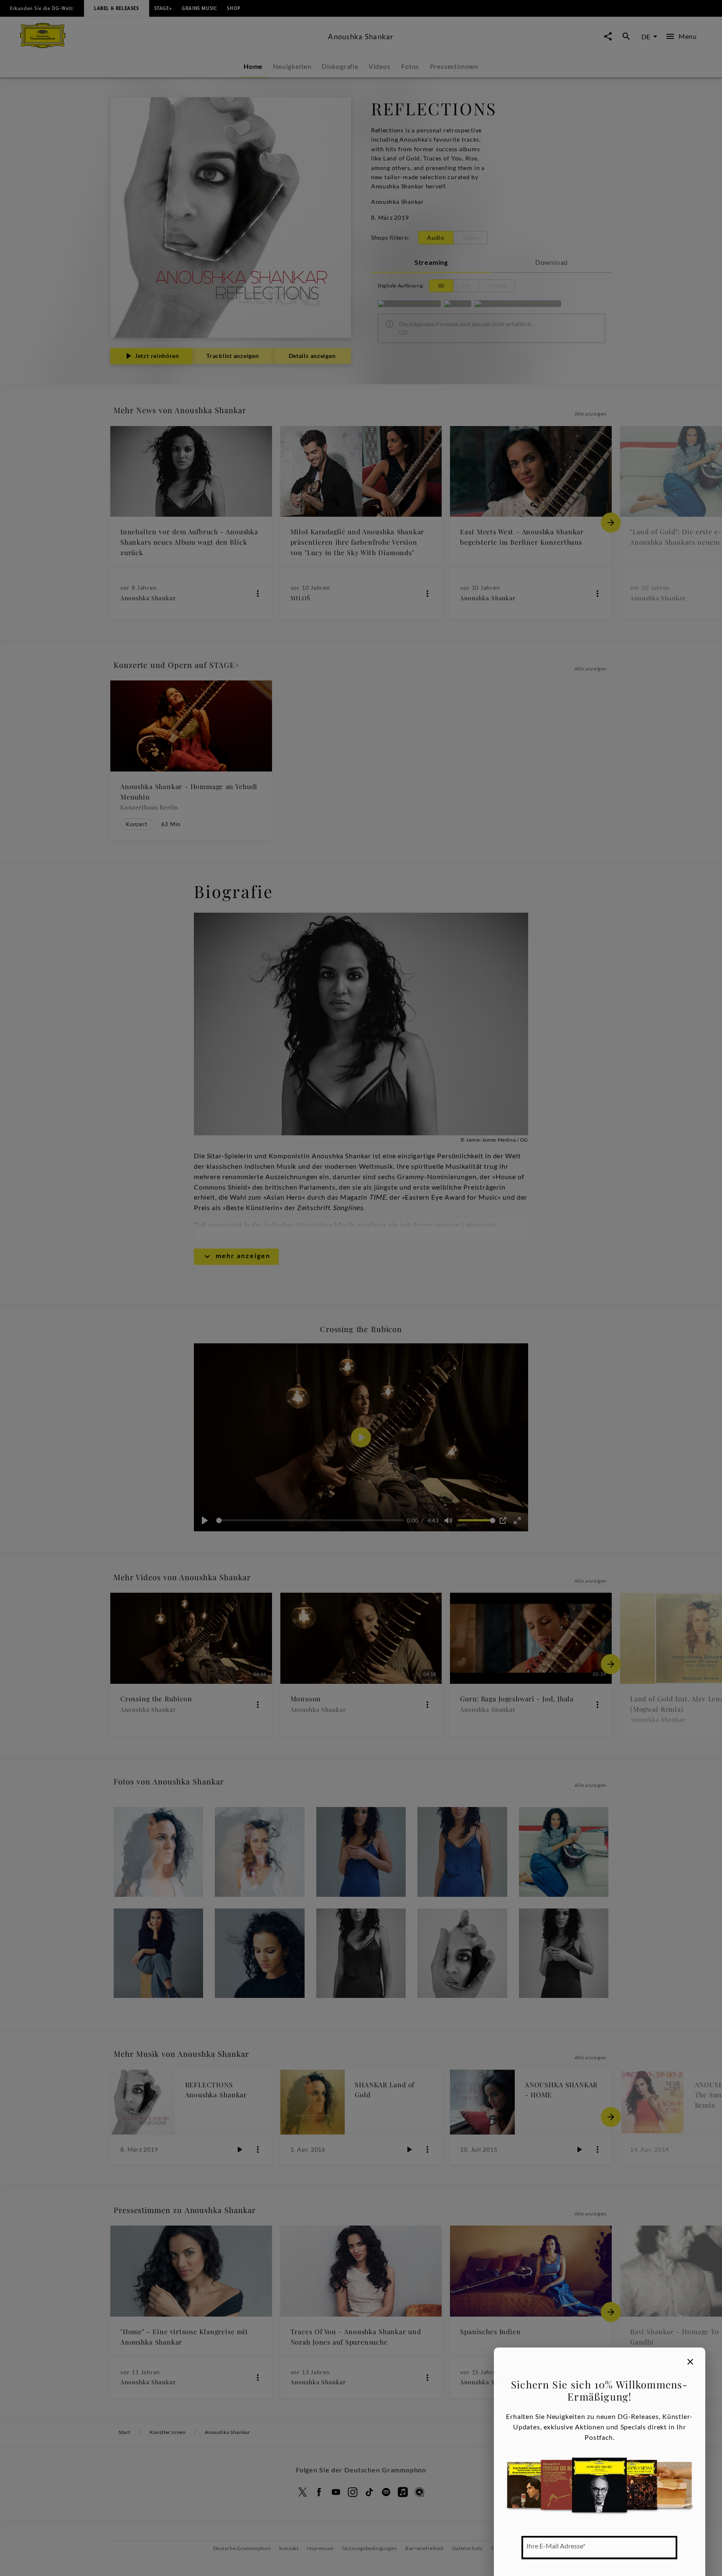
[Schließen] (690, 2362)
